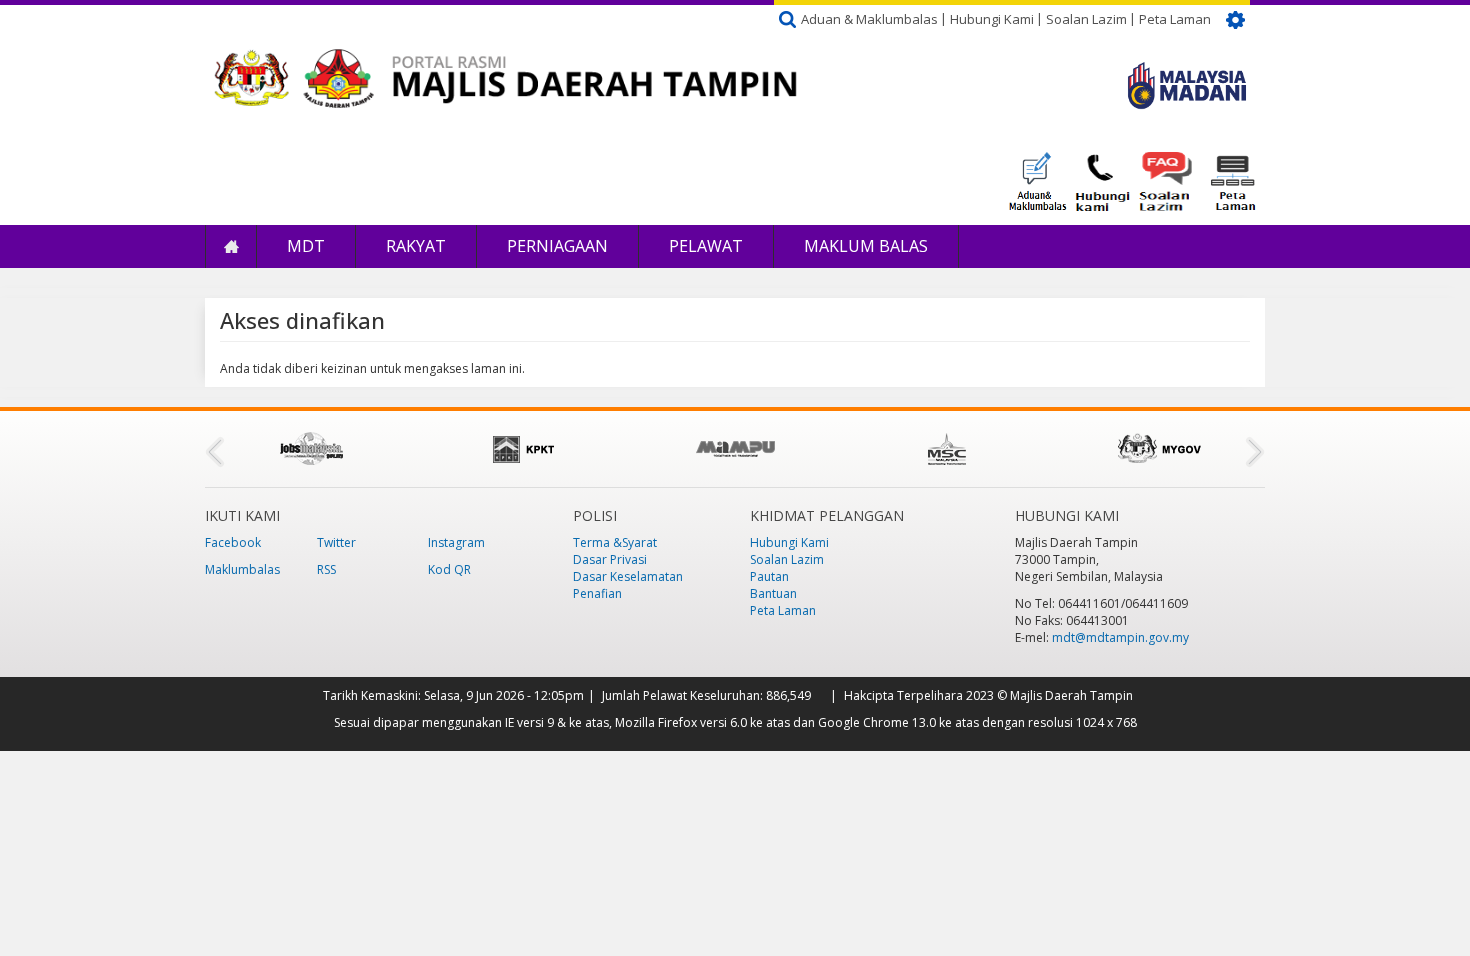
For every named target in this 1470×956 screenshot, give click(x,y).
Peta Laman (1175, 19)
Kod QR (449, 569)
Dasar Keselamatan (628, 576)
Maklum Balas (866, 246)
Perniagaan (557, 246)
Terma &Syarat (615, 542)
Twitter (336, 542)
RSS (326, 569)
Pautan (769, 576)
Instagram (456, 542)
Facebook (233, 542)
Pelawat (706, 246)
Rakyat (416, 246)
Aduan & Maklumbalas (869, 19)
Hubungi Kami (992, 19)
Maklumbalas (242, 569)
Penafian (597, 593)
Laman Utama (231, 246)
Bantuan (773, 593)
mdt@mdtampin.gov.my (1120, 637)
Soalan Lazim (1086, 19)
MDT (306, 246)
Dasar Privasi (610, 559)
